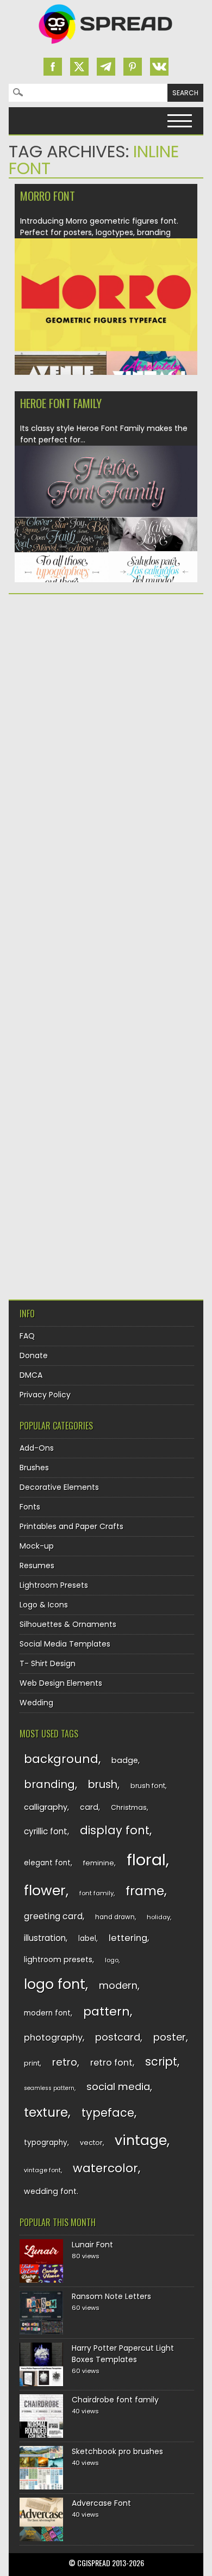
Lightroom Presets (54, 1585)
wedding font (50, 2191)
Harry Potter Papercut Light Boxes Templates (123, 2354)
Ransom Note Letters (111, 2296)
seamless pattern (49, 2088)
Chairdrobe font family (115, 2400)
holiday (158, 1917)
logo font (55, 1984)
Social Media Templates (65, 1644)
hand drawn (115, 1917)
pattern (107, 2011)
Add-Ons (37, 1448)
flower (45, 1891)
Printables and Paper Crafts (71, 1526)
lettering (128, 1938)
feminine (99, 1863)
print (32, 2063)
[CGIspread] (106, 46)
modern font (47, 2013)
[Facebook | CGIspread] (53, 67)
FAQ (27, 1336)
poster (170, 2037)
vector (91, 2143)
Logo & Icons (44, 1605)
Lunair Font (92, 2245)
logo (112, 1960)
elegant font (47, 1863)
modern (118, 1985)
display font (115, 1830)
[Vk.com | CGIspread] (159, 67)
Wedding (36, 1703)
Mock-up (37, 1546)
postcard (118, 2037)
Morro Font (48, 196)
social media (118, 2087)
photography (53, 2038)
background (61, 1759)
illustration (45, 1938)
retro (65, 2062)
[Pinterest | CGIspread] (133, 67)
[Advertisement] (106, 717)
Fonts (30, 1507)
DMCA (31, 1375)
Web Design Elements (61, 1683)
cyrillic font (46, 1831)
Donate (34, 1355)
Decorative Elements (59, 1487)
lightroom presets (58, 1959)
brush (103, 1785)
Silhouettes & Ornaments (68, 1624)
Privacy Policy (45, 1395)
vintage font (42, 2170)
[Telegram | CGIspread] (106, 67)
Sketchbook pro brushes (117, 2451)
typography (46, 2143)
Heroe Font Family (61, 403)
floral (146, 1860)
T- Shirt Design (48, 1663)
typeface (108, 2113)
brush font (148, 1786)
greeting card (53, 1916)
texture (46, 2112)
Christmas (129, 1807)
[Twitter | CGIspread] (79, 67)
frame (145, 1891)
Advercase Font (101, 2503)
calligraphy (46, 1807)
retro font (111, 2063)
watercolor (105, 2168)
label (87, 1939)
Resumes (37, 1566)
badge (125, 1760)
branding (49, 1784)
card (89, 1807)
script (161, 2062)
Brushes (34, 1468)
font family (96, 1893)
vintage (141, 2140)
